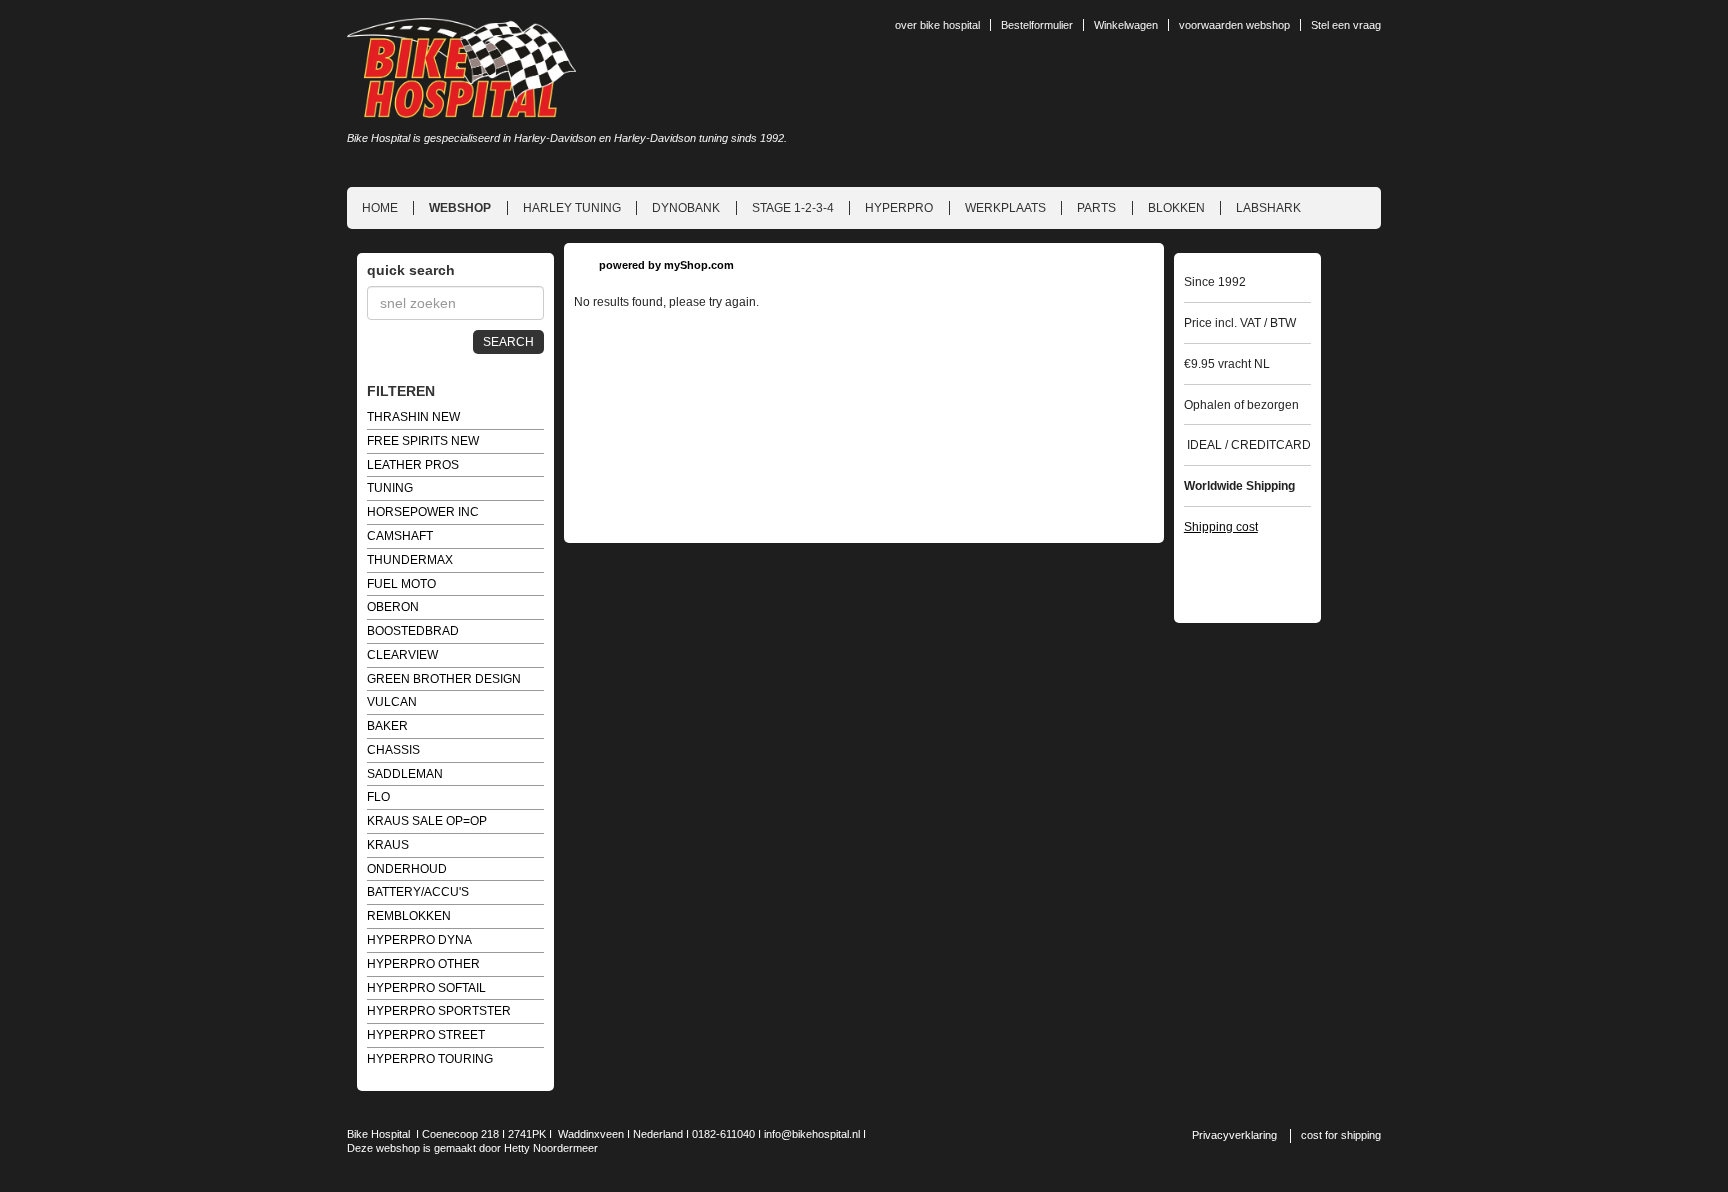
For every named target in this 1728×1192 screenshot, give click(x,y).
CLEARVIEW (402, 655)
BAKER (387, 726)
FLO (378, 797)
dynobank (686, 208)
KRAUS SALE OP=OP (427, 821)
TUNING (390, 488)
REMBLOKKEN (409, 916)
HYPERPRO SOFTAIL (426, 988)
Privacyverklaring (1234, 1135)
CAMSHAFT (400, 536)
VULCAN (392, 702)
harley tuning (572, 208)
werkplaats (1005, 208)
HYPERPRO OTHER (423, 964)
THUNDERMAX (410, 560)
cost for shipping (1341, 1135)
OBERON (393, 607)
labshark (1268, 208)
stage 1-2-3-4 (793, 208)
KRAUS (388, 845)
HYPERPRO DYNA (419, 940)
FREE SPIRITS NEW (423, 441)
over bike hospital (937, 25)
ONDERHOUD (407, 869)
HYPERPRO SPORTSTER (439, 1011)
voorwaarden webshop (1234, 25)
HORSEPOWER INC (423, 512)
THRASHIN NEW (413, 417)
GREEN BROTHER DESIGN (444, 679)
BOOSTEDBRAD (413, 631)
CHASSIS (393, 750)
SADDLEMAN (405, 774)
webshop (460, 208)
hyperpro (899, 208)
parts (1096, 208)
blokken (1176, 208)
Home (380, 208)
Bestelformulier (1037, 25)
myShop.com (699, 265)
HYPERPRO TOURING (430, 1059)
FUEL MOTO (401, 584)
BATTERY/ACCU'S (418, 892)
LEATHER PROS (413, 465)
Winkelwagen (1126, 25)
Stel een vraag (1346, 25)
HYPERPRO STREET (426, 1035)
